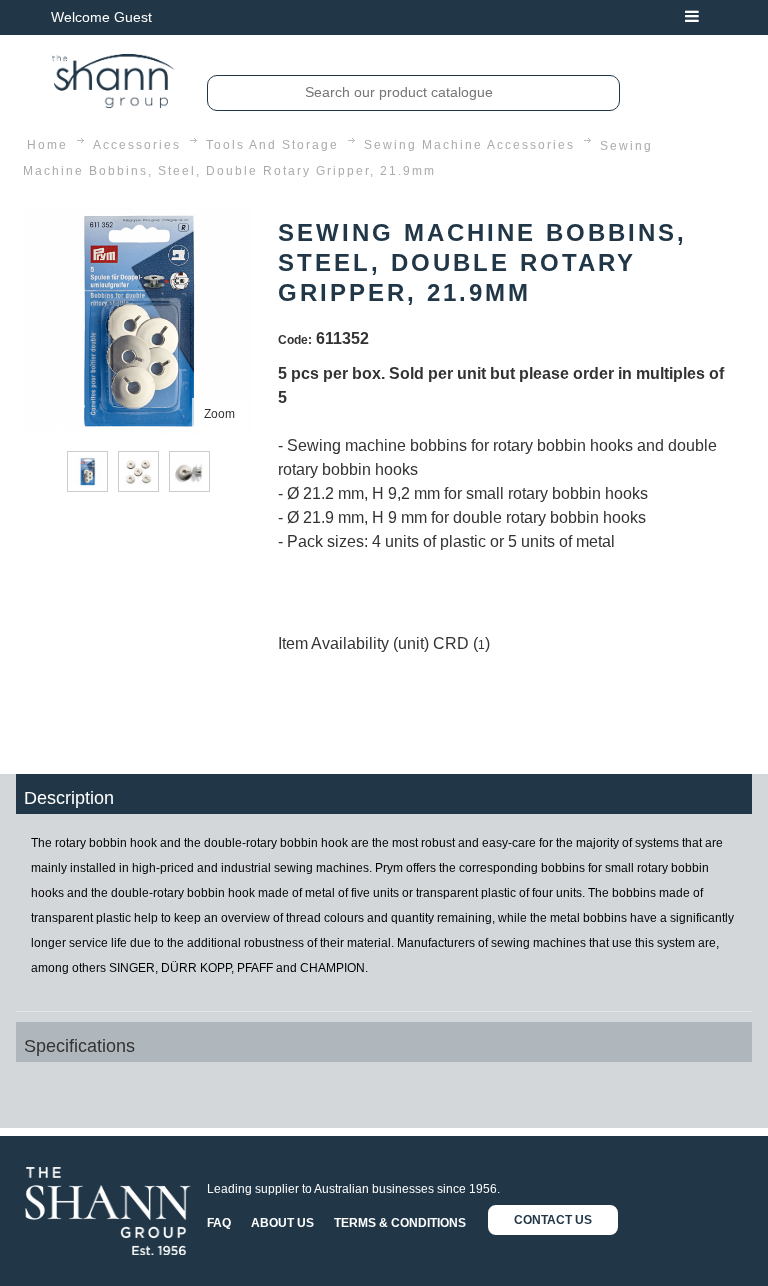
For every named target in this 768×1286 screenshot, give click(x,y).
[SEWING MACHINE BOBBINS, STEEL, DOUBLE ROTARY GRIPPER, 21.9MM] (138, 221)
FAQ (219, 1223)
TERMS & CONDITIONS (400, 1223)
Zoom (219, 414)
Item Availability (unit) (353, 643)
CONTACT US (553, 1220)
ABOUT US (282, 1223)
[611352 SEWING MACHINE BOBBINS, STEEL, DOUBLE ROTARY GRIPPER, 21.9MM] (87, 471)
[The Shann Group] (113, 81)
